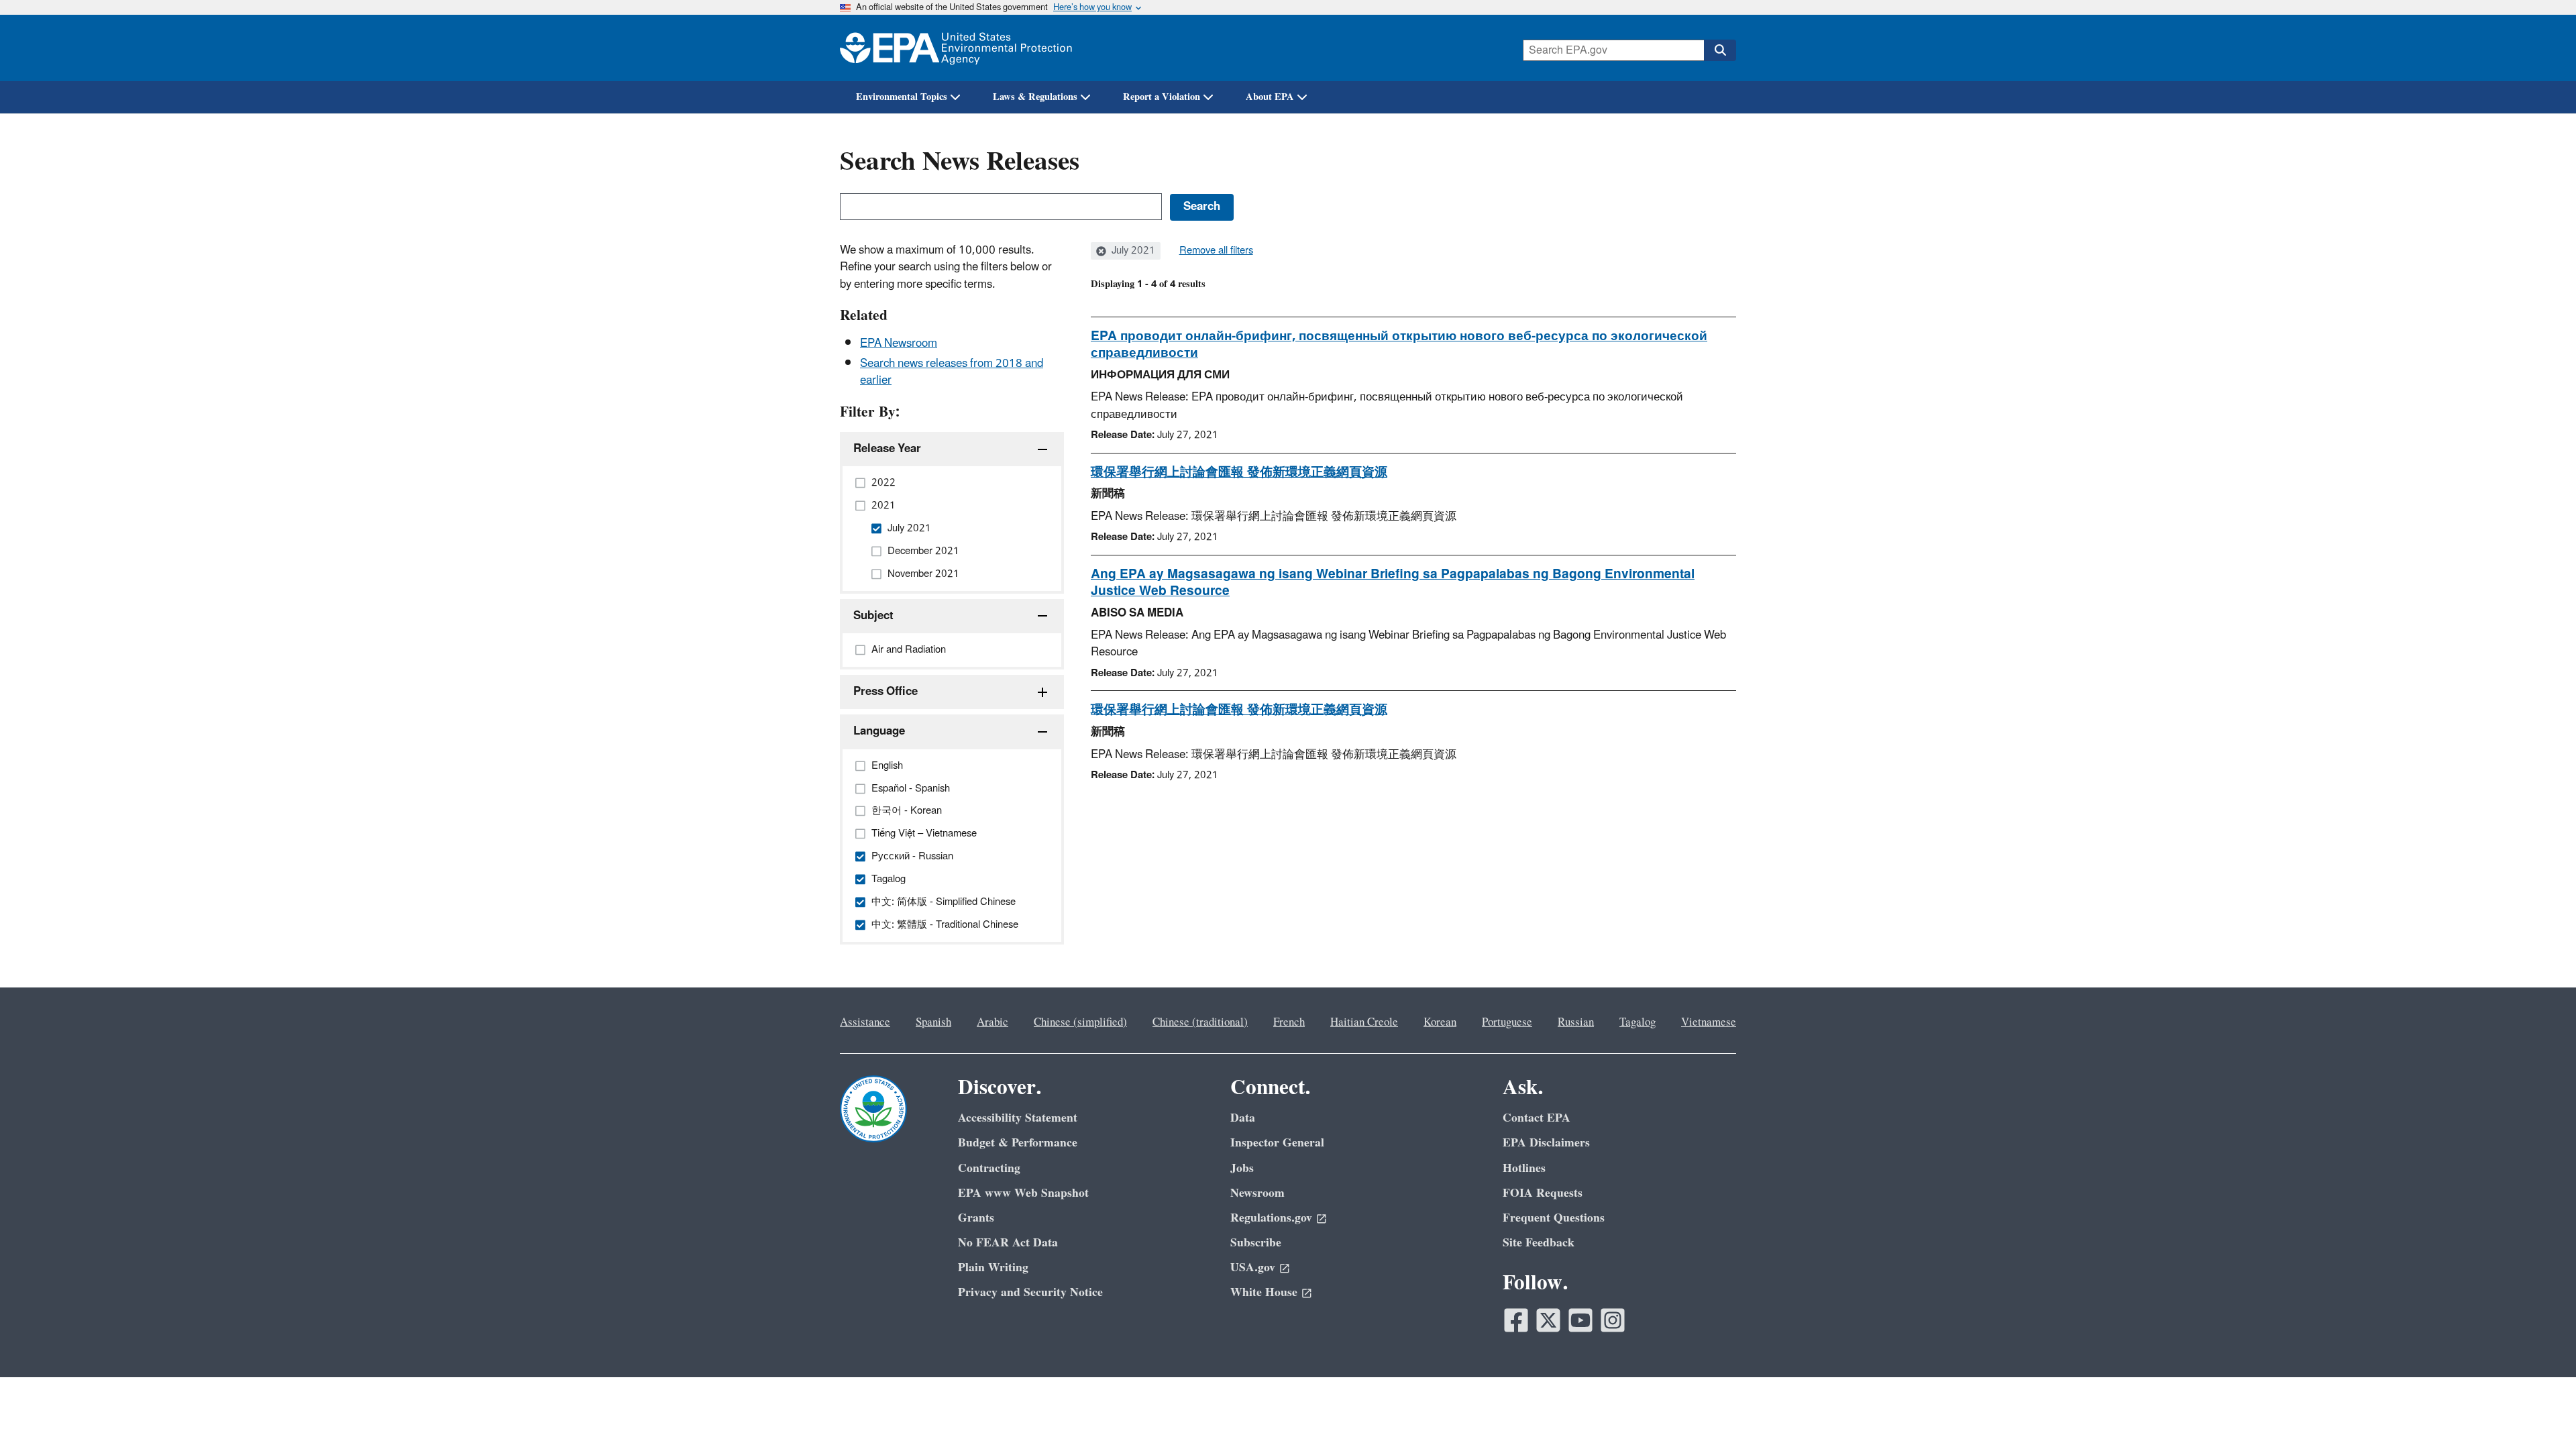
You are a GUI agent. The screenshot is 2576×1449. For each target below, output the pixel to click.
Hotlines (1524, 1168)
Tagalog (1638, 1022)
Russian (1576, 1022)
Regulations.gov (1271, 1218)
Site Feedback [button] (1539, 1243)
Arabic (992, 1022)
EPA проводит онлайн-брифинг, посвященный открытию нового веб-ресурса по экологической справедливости (1399, 344)
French (1289, 1022)
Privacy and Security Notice (1030, 1292)
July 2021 (1132, 251)
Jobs (1242, 1168)
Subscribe (1256, 1243)
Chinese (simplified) (1080, 1022)
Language (879, 731)
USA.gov (1253, 1268)
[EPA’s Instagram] (1613, 1320)
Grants (976, 1218)
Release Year (887, 449)
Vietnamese (1709, 1022)
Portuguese (1507, 1022)
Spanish (933, 1022)
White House (1264, 1292)
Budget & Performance (1018, 1143)
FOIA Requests (1543, 1193)
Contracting (989, 1168)
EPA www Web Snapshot (1023, 1193)
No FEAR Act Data (1008, 1243)
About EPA (1270, 97)
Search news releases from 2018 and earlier (952, 372)
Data (1243, 1118)
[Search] (1720, 50)
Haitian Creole (1364, 1022)
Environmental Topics (902, 97)
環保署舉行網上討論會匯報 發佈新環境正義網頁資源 (1239, 472)
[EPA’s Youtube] (1580, 1320)
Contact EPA (1537, 1118)
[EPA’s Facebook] (1516, 1320)
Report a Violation (1162, 97)
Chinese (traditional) (1200, 1022)
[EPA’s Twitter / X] (1548, 1320)
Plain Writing (993, 1268)
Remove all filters (1216, 251)
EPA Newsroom (899, 343)
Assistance (865, 1022)
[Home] (956, 48)
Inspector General (1277, 1143)
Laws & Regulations (1035, 97)
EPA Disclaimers (1546, 1143)
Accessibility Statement (1018, 1118)
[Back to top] (2539, 1412)
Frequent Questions (1554, 1218)
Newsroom (1257, 1193)
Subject (873, 616)
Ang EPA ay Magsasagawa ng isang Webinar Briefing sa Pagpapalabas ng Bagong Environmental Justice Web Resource (1393, 583)
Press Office (885, 692)
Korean (1440, 1022)
